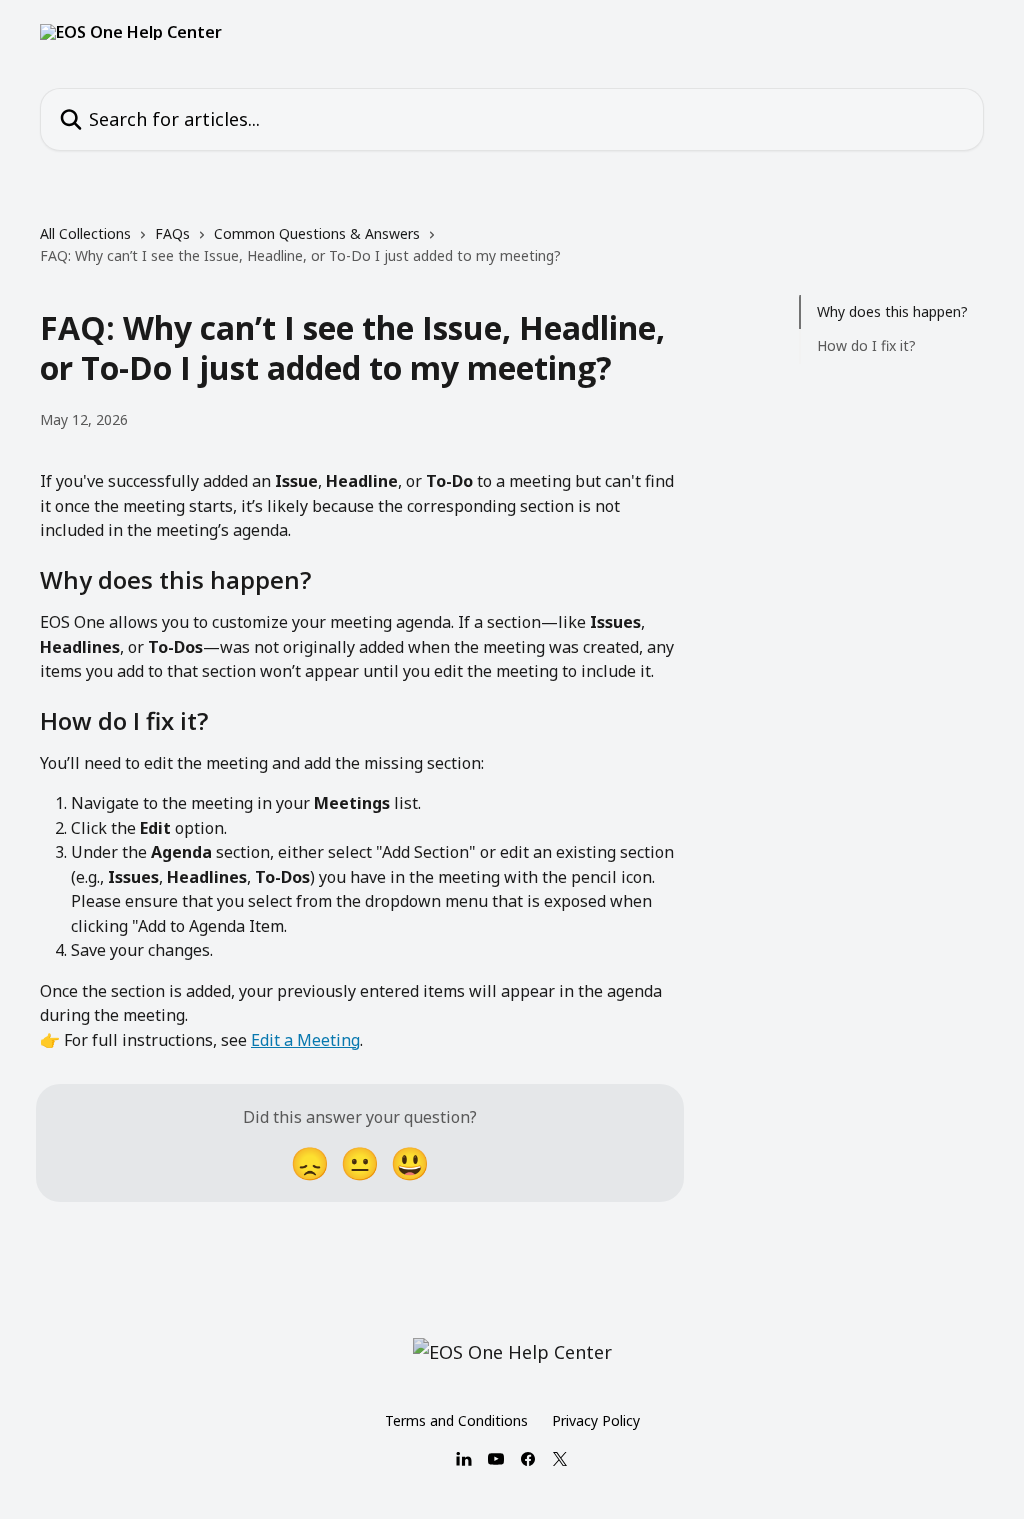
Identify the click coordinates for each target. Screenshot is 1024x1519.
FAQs (172, 233)
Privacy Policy (596, 1420)
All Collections (85, 233)
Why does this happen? (892, 311)
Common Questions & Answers (317, 233)
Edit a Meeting (305, 1040)
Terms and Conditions (456, 1420)
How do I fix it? (866, 345)
